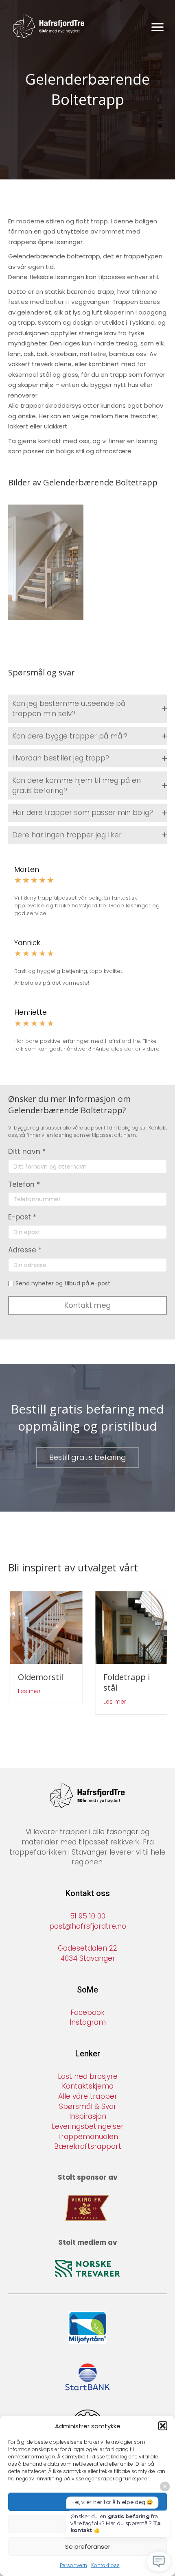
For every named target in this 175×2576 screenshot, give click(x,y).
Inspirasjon (88, 2117)
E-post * (22, 1217)
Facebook (87, 2012)
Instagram (88, 2023)
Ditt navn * (27, 1151)
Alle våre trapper (88, 2096)
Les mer (28, 1691)
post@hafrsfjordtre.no (88, 1926)
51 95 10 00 (88, 1916)
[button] (163, 2426)
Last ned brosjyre (88, 2076)
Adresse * (25, 1250)
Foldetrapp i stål (125, 1682)
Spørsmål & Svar (88, 2106)
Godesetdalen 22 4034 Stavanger (87, 1954)
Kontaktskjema (88, 2087)
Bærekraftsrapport (88, 2147)
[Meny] (157, 27)
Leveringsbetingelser (88, 2126)
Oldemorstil (39, 1677)
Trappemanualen (87, 2137)
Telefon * (24, 1184)
